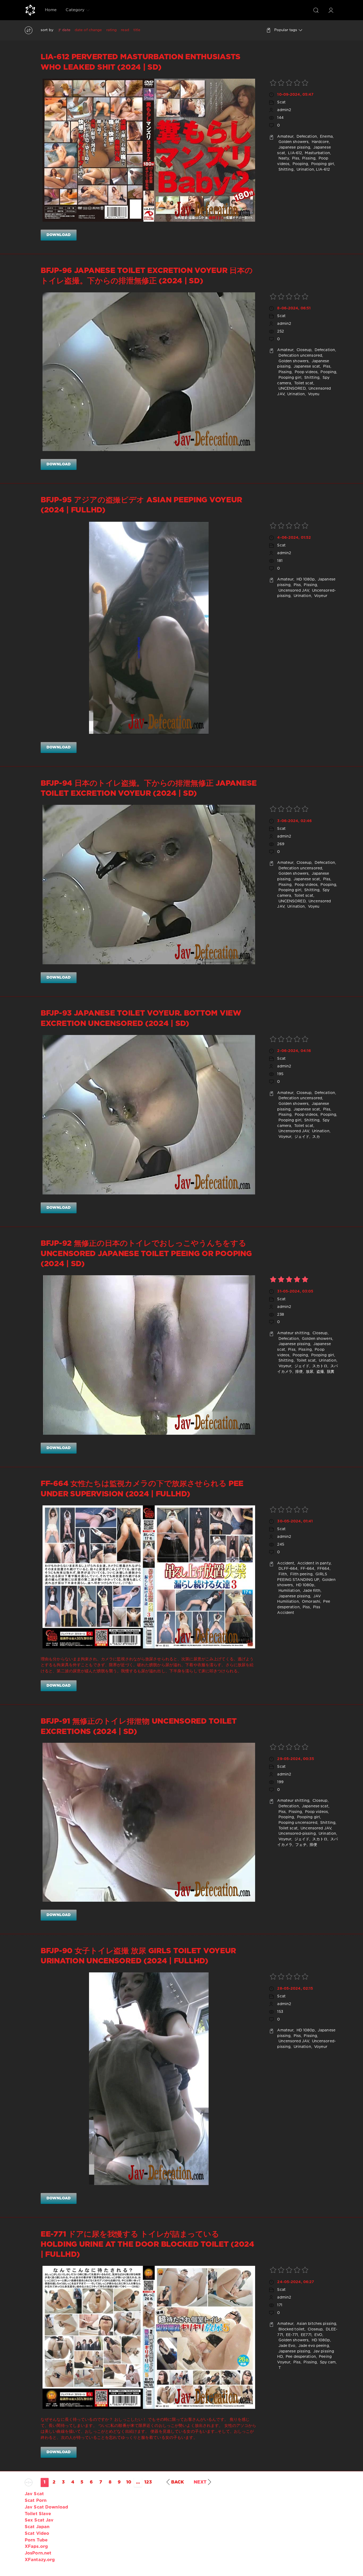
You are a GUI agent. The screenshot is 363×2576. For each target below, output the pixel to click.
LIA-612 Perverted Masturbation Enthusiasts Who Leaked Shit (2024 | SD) (141, 62)
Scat (281, 102)
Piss (295, 158)
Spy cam (327, 2362)
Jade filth (311, 1591)
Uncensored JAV (293, 591)
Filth (282, 1574)
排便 (298, 1372)
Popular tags (286, 30)
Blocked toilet (291, 2329)
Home (51, 10)
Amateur (285, 137)
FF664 (323, 1569)
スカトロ (319, 1366)
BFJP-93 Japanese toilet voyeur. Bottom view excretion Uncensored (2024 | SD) (141, 1018)
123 (148, 2482)
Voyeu (313, 394)
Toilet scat (303, 383)
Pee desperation (300, 2357)
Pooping (300, 164)
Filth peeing (301, 1574)
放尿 (309, 1372)
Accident (286, 1563)
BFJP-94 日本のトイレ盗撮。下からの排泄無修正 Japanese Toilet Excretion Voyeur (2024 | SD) (149, 789)
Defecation (306, 137)
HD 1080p (305, 579)
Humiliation (288, 1591)
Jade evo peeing (313, 2346)
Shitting (285, 170)
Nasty (283, 158)
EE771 (306, 2335)
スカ (315, 1137)
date (66, 30)
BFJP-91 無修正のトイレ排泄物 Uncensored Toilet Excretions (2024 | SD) (139, 1727)
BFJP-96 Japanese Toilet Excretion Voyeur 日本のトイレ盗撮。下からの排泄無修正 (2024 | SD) (147, 276)
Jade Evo (286, 2346)
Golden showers (293, 142)
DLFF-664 (287, 1569)
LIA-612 (294, 153)
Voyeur (320, 596)
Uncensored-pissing (296, 1834)
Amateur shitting (293, 1333)
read (125, 30)
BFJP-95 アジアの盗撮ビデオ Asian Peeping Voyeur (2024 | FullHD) (141, 505)
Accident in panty (313, 1563)
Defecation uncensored (300, 356)
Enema (326, 137)
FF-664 (307, 1569)
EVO (318, 2335)
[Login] (331, 10)
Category (75, 10)
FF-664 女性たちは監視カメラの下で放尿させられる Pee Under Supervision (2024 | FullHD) (142, 1489)
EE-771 (291, 2335)
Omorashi (311, 1602)
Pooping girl (322, 164)
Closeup (304, 350)
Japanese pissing (294, 148)
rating (112, 30)
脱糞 (330, 1372)
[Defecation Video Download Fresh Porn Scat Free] (30, 10)
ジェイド (301, 1137)
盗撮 (319, 1372)
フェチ (300, 1845)
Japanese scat (306, 367)
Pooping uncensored (297, 1823)
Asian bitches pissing (316, 2324)
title (137, 30)
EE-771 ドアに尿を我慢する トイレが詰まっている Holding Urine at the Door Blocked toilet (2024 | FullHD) (147, 2245)
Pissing (308, 158)
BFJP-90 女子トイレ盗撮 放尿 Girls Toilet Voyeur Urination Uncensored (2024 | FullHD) (138, 1956)
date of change (88, 30)
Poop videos (306, 372)
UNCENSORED (291, 389)
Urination (305, 170)
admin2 (284, 110)
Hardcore (320, 142)
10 (129, 2482)
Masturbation (317, 153)
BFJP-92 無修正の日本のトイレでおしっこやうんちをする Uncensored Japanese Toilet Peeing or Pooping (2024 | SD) (146, 1254)
